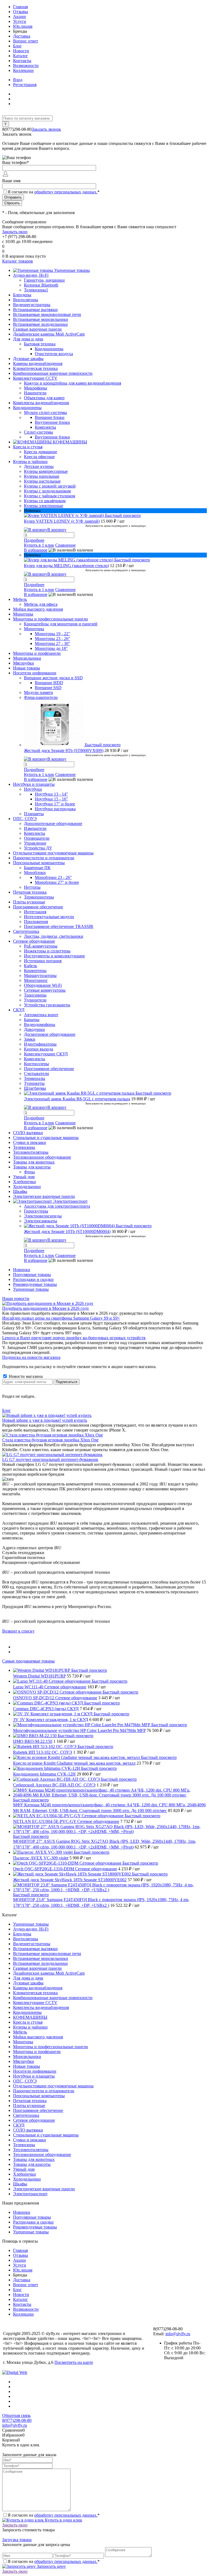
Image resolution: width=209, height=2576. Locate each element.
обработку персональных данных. (66, 192)
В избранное (36, 550)
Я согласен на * (54, 2515)
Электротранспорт (30, 2194)
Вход (18, 80)
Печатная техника (30, 2101)
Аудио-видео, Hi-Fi (31, 1929)
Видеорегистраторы (32, 1944)
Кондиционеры (49, 349)
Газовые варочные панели (37, 1968)
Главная (20, 7)
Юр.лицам (23, 26)
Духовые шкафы (28, 1983)
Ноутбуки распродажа (55, 809)
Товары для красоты (32, 2164)
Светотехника (26, 2115)
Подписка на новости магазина (31, 1357)
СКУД (19, 2125)
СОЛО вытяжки (28, 2130)
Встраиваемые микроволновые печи (47, 1954)
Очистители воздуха (54, 354)
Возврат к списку (18, 1631)
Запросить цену (51, 2566)
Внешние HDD (49, 683)
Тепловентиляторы (31, 2150)
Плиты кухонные (29, 2105)
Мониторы (23, 2042)
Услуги (20, 21)
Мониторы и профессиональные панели (50, 2047)
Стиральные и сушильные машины (46, 2135)
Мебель (20, 2032)
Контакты (22, 61)
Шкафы (20, 2184)
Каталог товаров (18, 261)
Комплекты (45, 427)
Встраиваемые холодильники (40, 1963)
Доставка (22, 36)
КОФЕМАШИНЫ (30, 2017)
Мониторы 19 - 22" (53, 634)
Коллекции (23, 70)
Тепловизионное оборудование (42, 2155)
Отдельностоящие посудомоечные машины (53, 2086)
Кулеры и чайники (30, 2027)
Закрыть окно (15, 232)
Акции (19, 16)
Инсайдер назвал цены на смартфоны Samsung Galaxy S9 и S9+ (61, 1318)
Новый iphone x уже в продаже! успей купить (45, 1420)
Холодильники (27, 2179)
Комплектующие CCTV (35, 2003)
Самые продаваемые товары (28, 1661)
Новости (21, 51)
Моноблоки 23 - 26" (53, 877)
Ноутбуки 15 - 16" (51, 799)
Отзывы (21, 12)
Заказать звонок (46, 129)
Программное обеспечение (38, 2110)
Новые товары (27, 2066)
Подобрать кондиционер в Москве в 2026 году (46, 1308)
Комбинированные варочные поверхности (53, 1998)
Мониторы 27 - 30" (53, 643)
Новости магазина (25, 1376)
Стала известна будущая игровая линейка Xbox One (50, 1440)
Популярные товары (32, 1275)
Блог (17, 46)
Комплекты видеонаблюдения (41, 2007)
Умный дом (24, 2169)
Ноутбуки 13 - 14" (51, 794)
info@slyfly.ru (178, 2334)
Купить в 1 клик (39, 545)
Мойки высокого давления (38, 2037)
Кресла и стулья (28, 2022)
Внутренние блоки (52, 422)
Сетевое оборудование (34, 2120)
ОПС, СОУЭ (25, 2081)
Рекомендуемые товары (35, 1284)
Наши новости (16, 1298)
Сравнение (65, 545)
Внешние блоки (50, 417)
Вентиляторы (26, 1939)
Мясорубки (24, 2061)
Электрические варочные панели (44, 2189)
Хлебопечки (24, 2174)
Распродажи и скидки (33, 1279)
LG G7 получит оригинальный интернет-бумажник (50, 1459)
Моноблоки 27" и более (57, 882)
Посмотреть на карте (74, 2362)
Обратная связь (16, 2415)
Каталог (21, 56)
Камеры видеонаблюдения (38, 1988)
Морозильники (27, 2056)
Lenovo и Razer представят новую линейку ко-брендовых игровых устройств (74, 1338)
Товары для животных (34, 2159)
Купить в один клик (63, 2520)
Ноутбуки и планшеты (34, 2076)
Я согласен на (54, 192)
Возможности (26, 66)
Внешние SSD (48, 688)
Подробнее (34, 540)
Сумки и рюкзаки (30, 2140)
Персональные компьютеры (39, 2096)
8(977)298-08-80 (17, 2420)
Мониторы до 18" (51, 648)
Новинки (22, 1270)
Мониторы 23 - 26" (53, 639)
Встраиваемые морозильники (41, 1958)
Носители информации (35, 2071)
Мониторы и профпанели (37, 2052)
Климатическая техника (35, 1993)
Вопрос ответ (26, 41)
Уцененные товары (31, 1289)
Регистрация (25, 85)
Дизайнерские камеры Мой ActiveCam (49, 1973)
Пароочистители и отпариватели (44, 2091)
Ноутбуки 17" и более (55, 804)
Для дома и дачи (28, 1978)
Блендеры (22, 1934)
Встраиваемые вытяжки (35, 1949)
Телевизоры (24, 2145)
